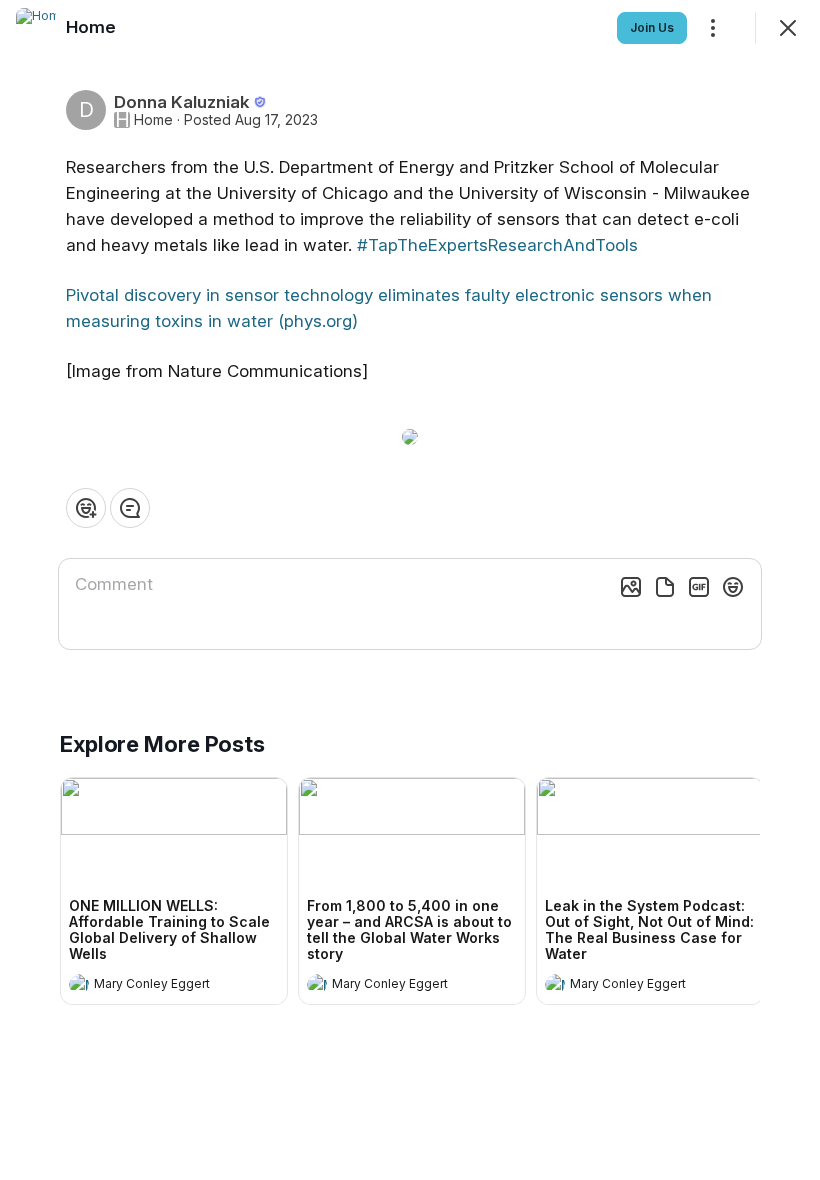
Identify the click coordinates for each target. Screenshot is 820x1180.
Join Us (652, 27)
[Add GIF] (699, 587)
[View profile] (79, 984)
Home (153, 120)
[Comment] (130, 508)
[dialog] (410, 590)
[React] (86, 508)
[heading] (154, 986)
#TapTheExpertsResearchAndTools (497, 245)
